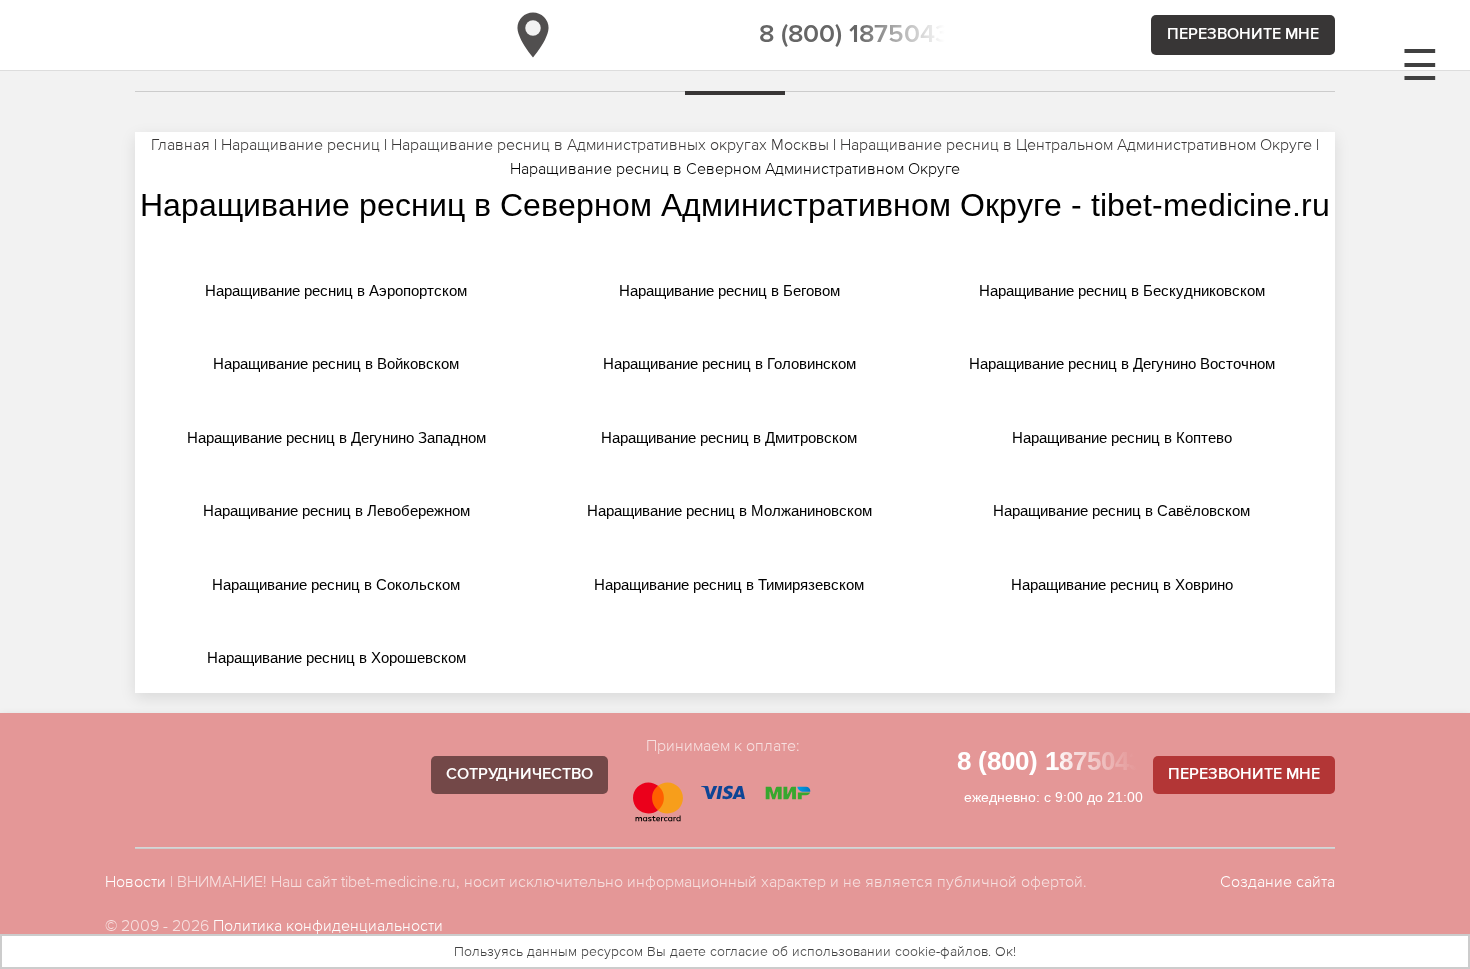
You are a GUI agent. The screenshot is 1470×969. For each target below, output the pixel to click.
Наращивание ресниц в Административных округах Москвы (610, 144)
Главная (180, 144)
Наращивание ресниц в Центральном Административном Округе (1076, 144)
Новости (135, 881)
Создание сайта (1277, 881)
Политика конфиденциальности (328, 925)
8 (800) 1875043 (854, 35)
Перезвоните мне (1243, 35)
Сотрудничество (519, 775)
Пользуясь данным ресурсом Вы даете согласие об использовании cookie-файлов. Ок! (735, 951)
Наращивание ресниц (300, 144)
